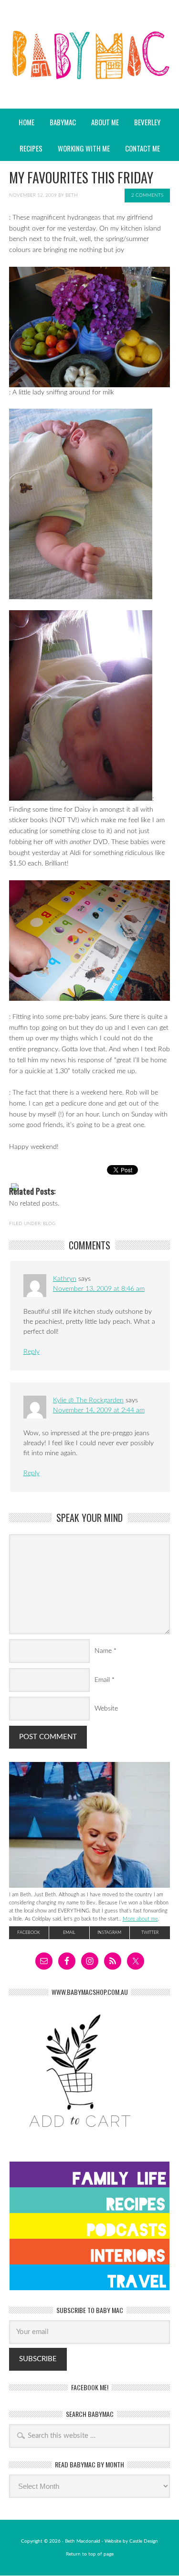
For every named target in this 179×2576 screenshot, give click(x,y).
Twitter (150, 1933)
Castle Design (144, 2541)
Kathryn (65, 1279)
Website (106, 1709)
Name (103, 1651)
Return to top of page (90, 2554)
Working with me (84, 148)
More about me (140, 1919)
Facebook (29, 1933)
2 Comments (147, 195)
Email (102, 1680)
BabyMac (89, 81)
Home (26, 122)
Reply (32, 1352)
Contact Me (142, 148)
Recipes (28, 148)
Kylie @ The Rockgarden (88, 1400)
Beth (72, 195)
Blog (49, 1224)
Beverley (147, 122)
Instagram (109, 1933)
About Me (105, 122)
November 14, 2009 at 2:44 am (99, 1410)
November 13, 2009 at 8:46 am (99, 1289)
